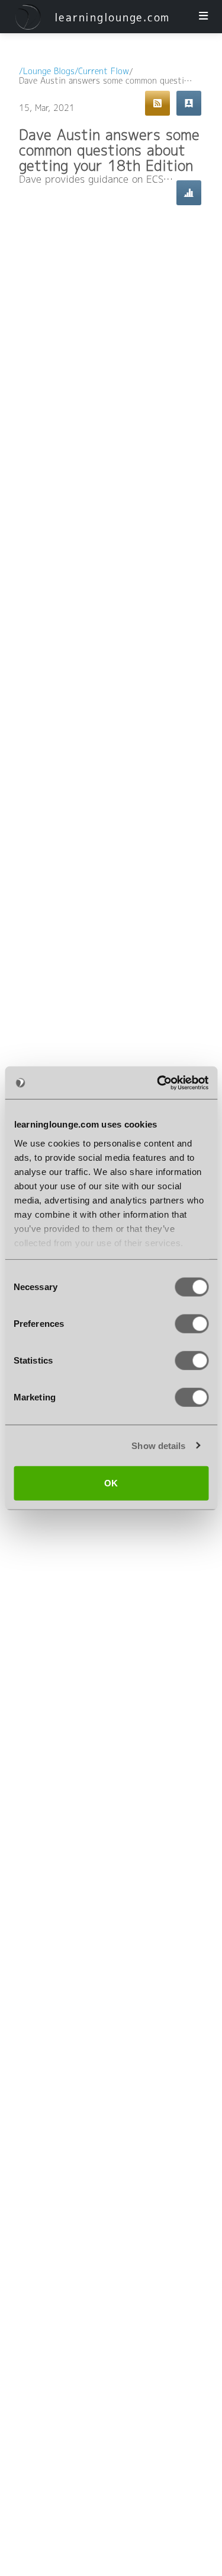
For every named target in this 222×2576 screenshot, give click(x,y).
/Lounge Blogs (47, 72)
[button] (28, 17)
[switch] (192, 1324)
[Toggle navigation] (203, 17)
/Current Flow (102, 72)
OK (111, 1483)
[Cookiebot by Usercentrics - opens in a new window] (158, 1082)
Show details (158, 1445)
